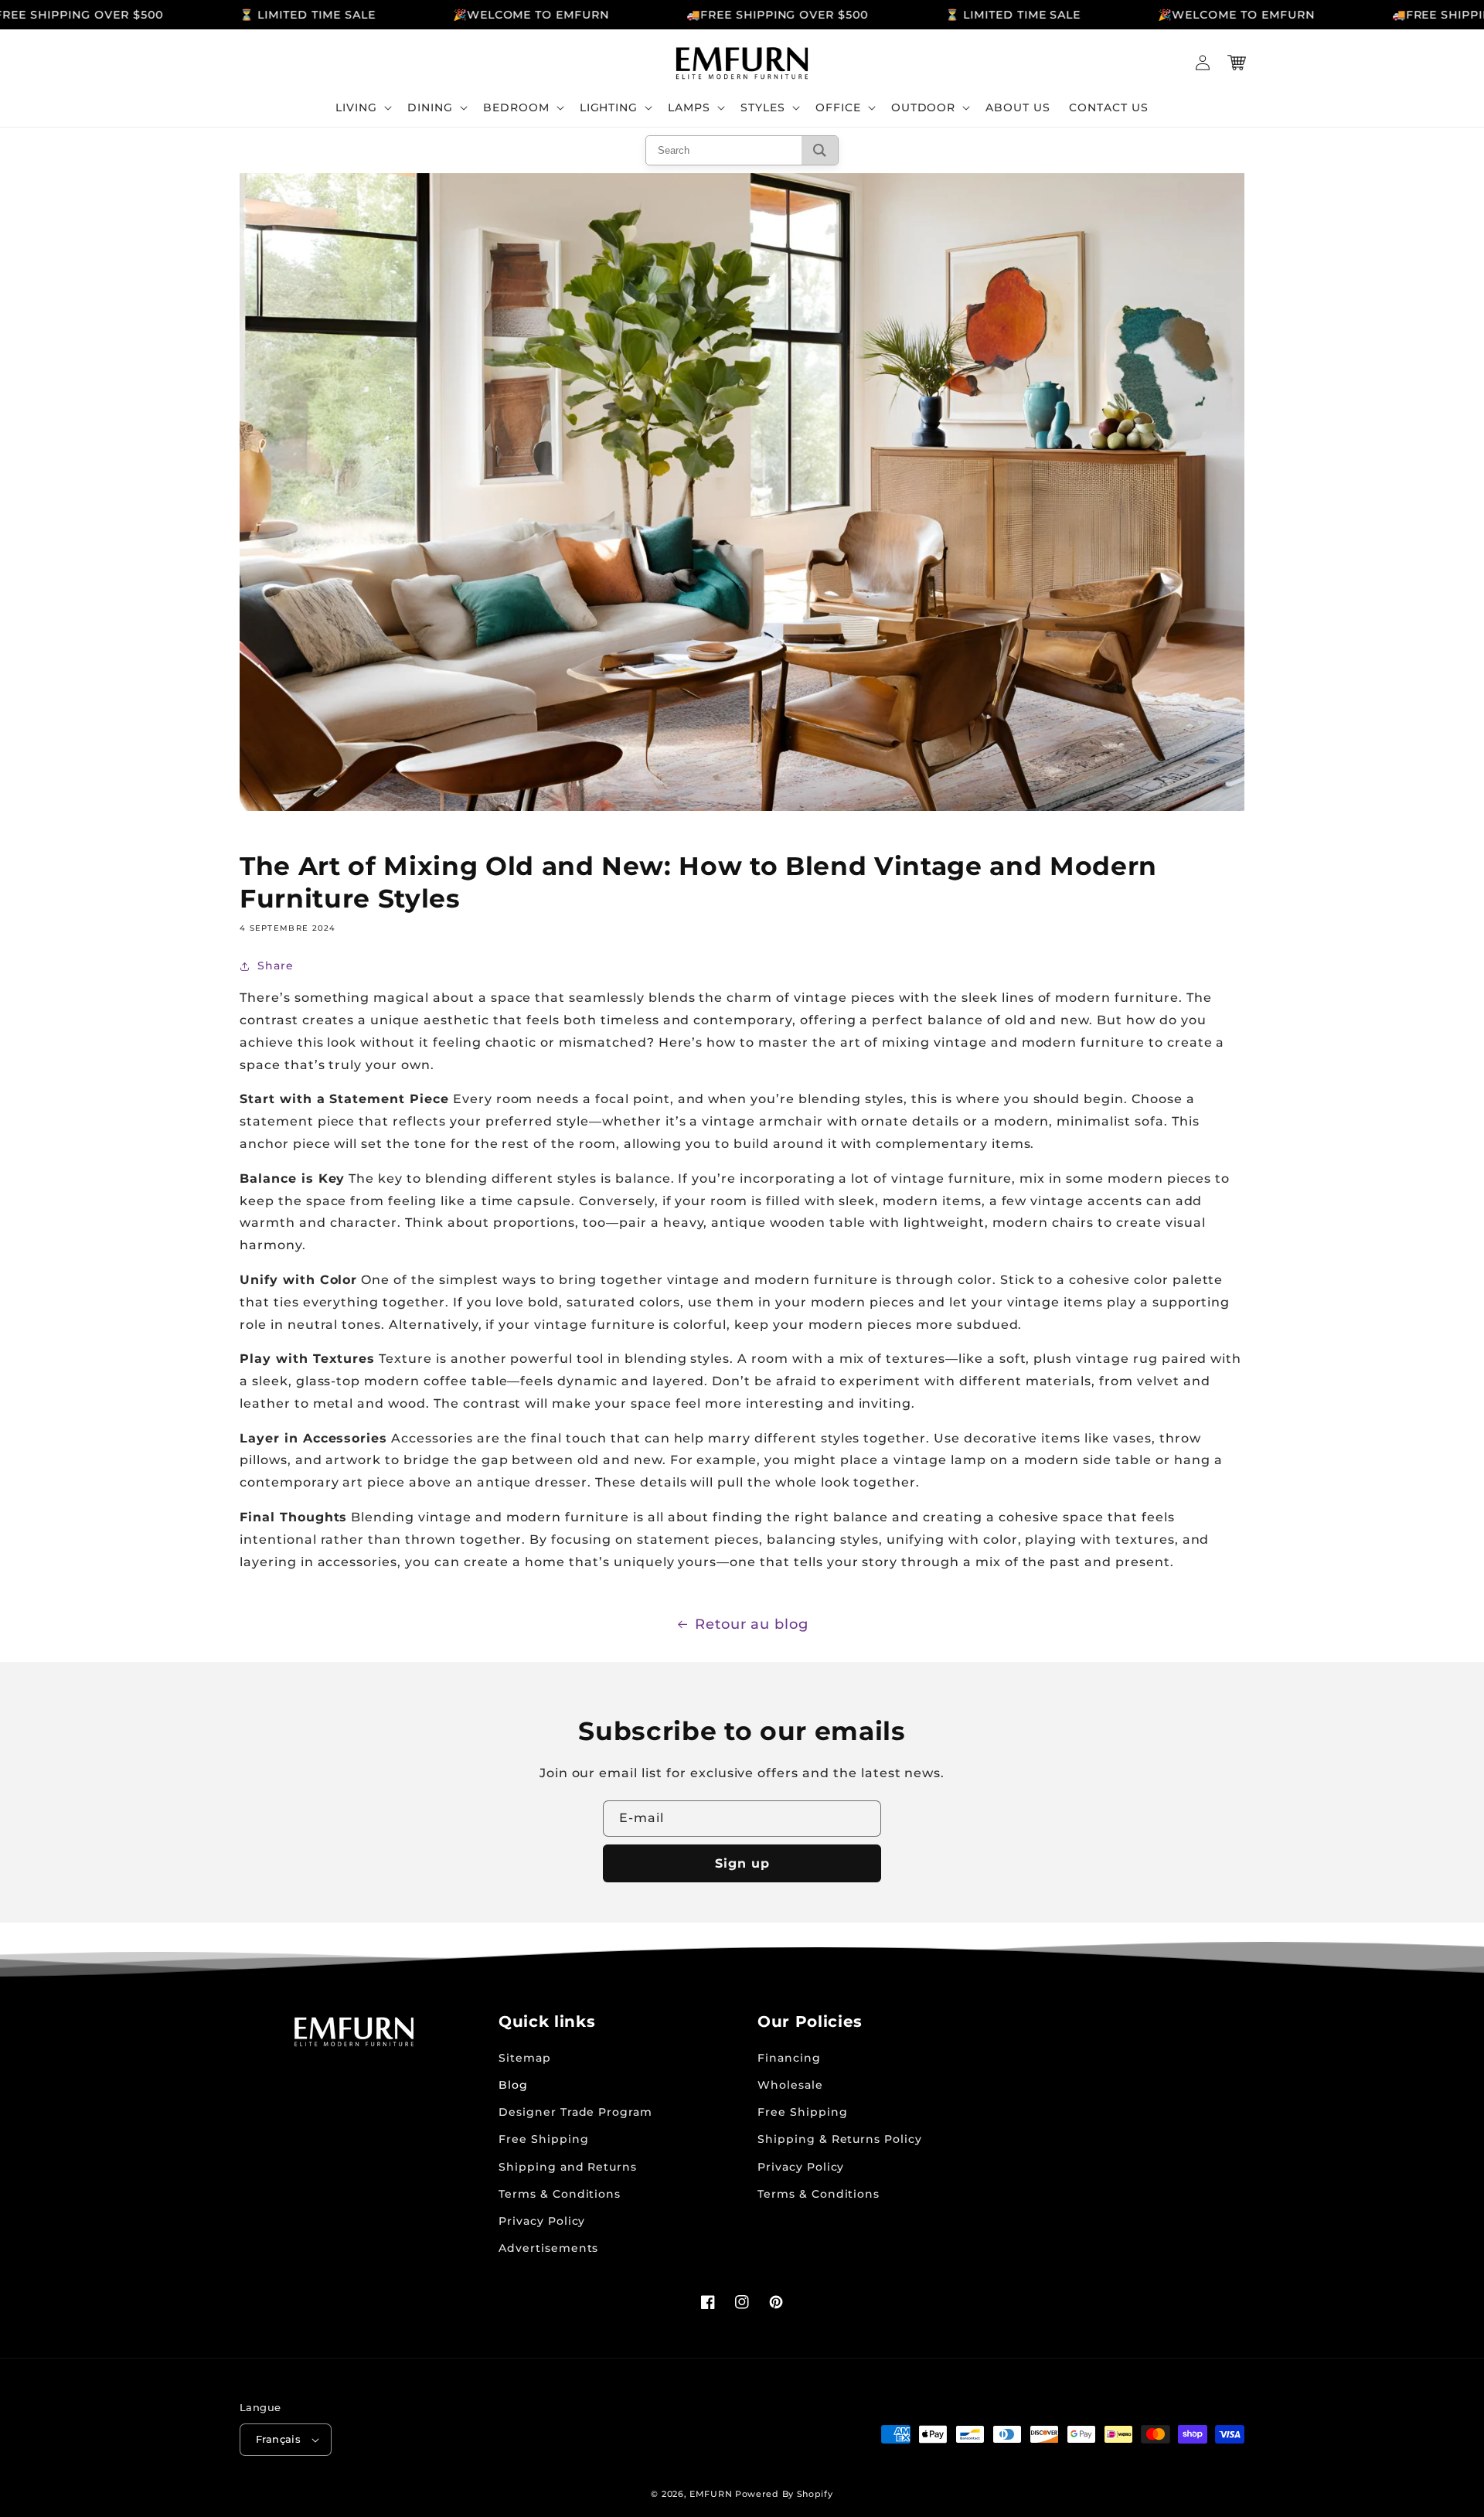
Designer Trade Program (575, 2112)
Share (276, 966)
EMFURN (711, 2494)
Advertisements (548, 2248)
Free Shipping (543, 2139)
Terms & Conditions (560, 2194)
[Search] (820, 150)
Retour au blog (752, 1624)
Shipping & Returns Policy (840, 2139)
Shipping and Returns (568, 2167)
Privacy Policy (542, 2221)
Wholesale (790, 2085)
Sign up (742, 1863)
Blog (513, 2085)
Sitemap (525, 2058)
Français (278, 2439)
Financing (789, 2058)
